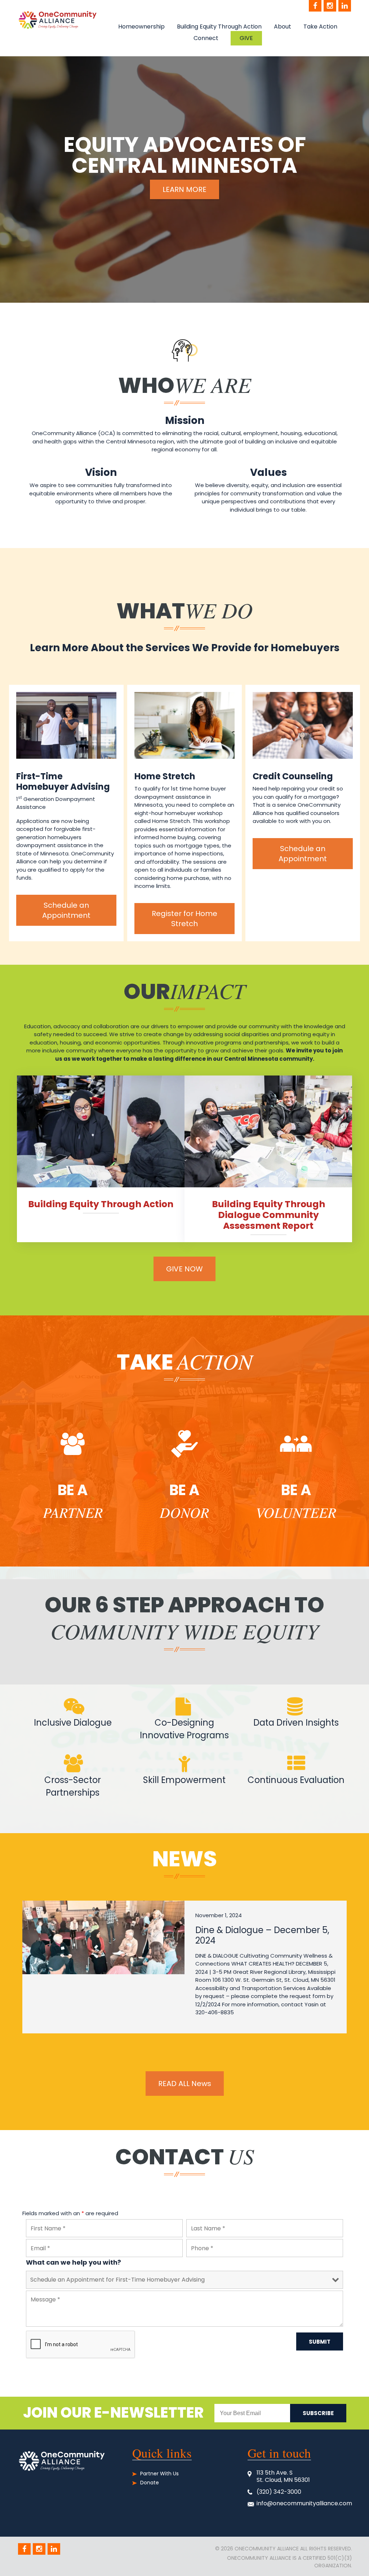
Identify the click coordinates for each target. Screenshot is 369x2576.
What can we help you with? (74, 2262)
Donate (150, 2483)
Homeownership (141, 27)
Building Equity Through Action (219, 27)
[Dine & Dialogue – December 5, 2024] (103, 1937)
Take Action (320, 27)
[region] (184, 179)
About (283, 27)
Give (246, 38)
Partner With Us (159, 2474)
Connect (206, 38)
